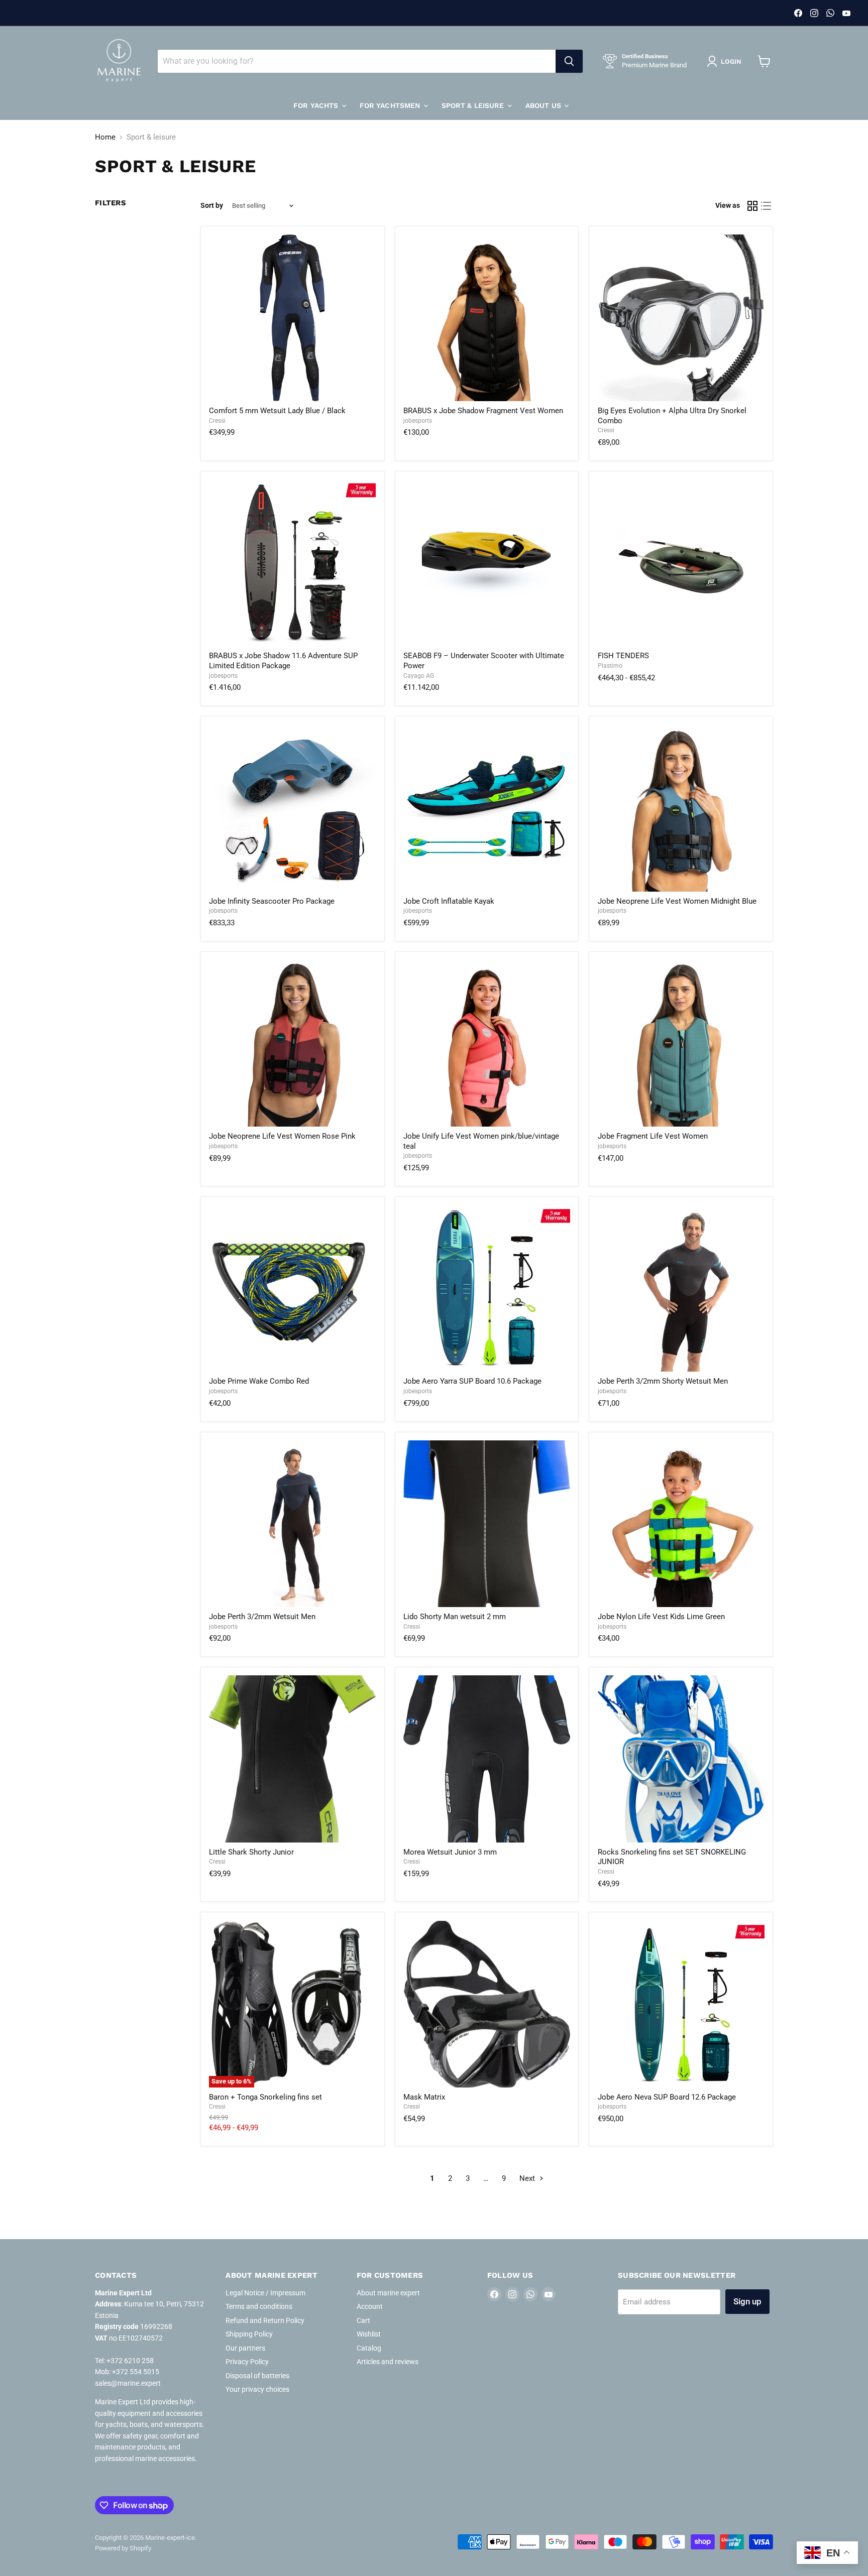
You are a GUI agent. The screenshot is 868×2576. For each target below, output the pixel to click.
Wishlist (369, 2334)
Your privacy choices (257, 2389)
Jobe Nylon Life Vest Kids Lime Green (661, 1617)
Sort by (212, 205)
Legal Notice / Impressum (265, 2293)
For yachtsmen (391, 105)
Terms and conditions (259, 2306)
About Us (544, 105)
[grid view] (752, 206)
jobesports (418, 421)
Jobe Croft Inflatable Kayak (449, 901)
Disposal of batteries (257, 2376)
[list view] (767, 206)
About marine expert (388, 2293)
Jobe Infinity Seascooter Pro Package (272, 901)
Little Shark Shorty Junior (251, 1852)
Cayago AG (419, 676)
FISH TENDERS (623, 656)
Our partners (245, 2348)
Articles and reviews (388, 2362)
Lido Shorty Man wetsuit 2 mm (455, 1617)
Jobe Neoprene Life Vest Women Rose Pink (282, 1136)
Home (105, 137)
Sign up (747, 2301)
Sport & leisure (474, 105)
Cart (363, 2320)
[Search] (569, 61)
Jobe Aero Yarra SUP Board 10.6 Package (472, 1381)
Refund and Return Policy (265, 2320)
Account (370, 2306)
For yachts (317, 105)
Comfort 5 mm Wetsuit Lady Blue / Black (277, 411)
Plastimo (610, 666)
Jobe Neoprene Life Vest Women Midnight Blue (677, 901)
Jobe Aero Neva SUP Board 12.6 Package (667, 2097)
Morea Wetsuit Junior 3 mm (450, 1852)
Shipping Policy (249, 2334)
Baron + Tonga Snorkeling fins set (265, 2097)
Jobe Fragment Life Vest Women (653, 1136)
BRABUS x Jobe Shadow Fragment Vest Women (483, 411)
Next (528, 2178)
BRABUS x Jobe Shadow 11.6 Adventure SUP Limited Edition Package (283, 661)
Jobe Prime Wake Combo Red (259, 1381)
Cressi (217, 421)
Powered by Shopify (123, 2548)
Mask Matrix (424, 2097)
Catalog (369, 2348)
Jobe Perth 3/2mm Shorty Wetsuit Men (663, 1381)
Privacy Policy (247, 2362)
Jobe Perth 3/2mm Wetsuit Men (262, 1617)
